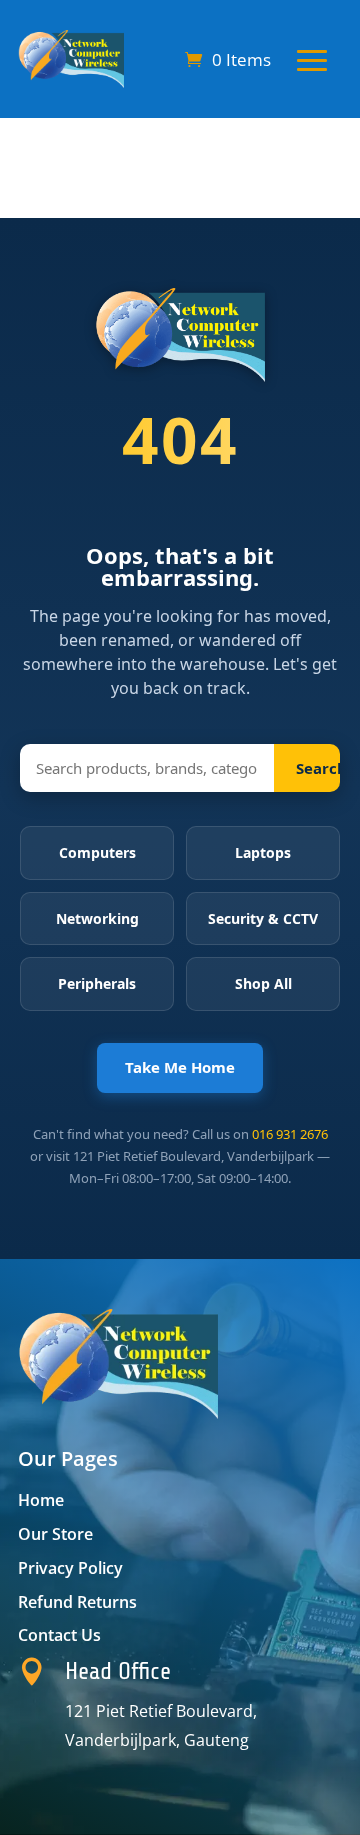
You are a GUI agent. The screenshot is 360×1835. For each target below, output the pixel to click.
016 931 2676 (290, 1134)
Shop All (263, 983)
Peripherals (97, 983)
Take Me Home (180, 1067)
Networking (97, 918)
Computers (97, 852)
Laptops (263, 852)
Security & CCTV (263, 918)
